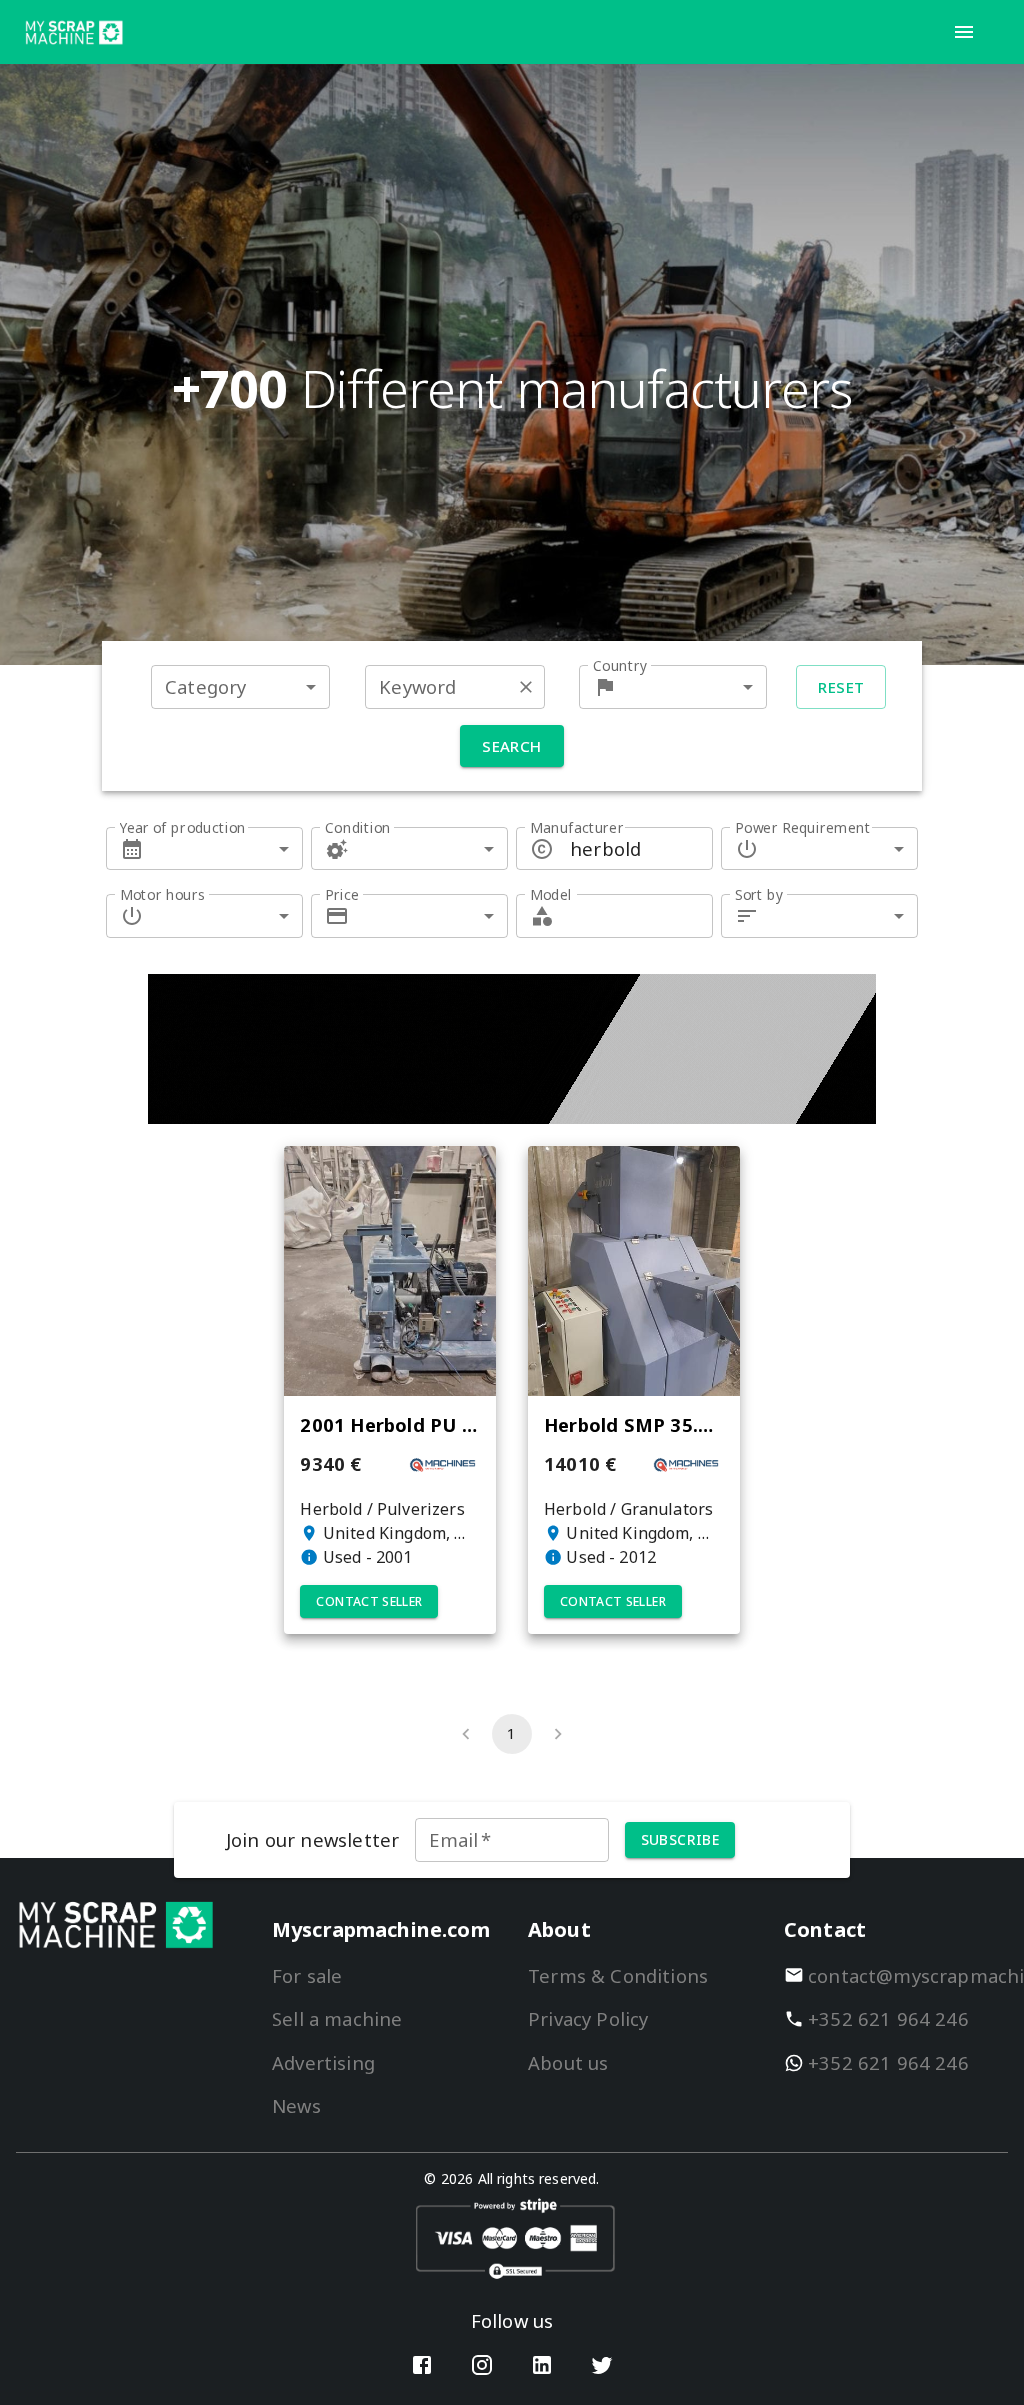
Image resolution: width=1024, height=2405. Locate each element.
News (296, 2105)
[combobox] (240, 686)
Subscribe (680, 1839)
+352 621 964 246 (888, 2018)
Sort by (759, 894)
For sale (307, 1975)
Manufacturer (577, 827)
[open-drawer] (964, 32)
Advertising (323, 2062)
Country (620, 665)
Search (512, 746)
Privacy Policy (588, 2018)
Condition (358, 827)
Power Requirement (803, 827)
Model (551, 894)
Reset (841, 687)
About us (568, 2062)
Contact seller (369, 1601)
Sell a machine (337, 2018)
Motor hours (162, 894)
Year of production (183, 827)
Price (342, 894)
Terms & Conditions (618, 1975)
